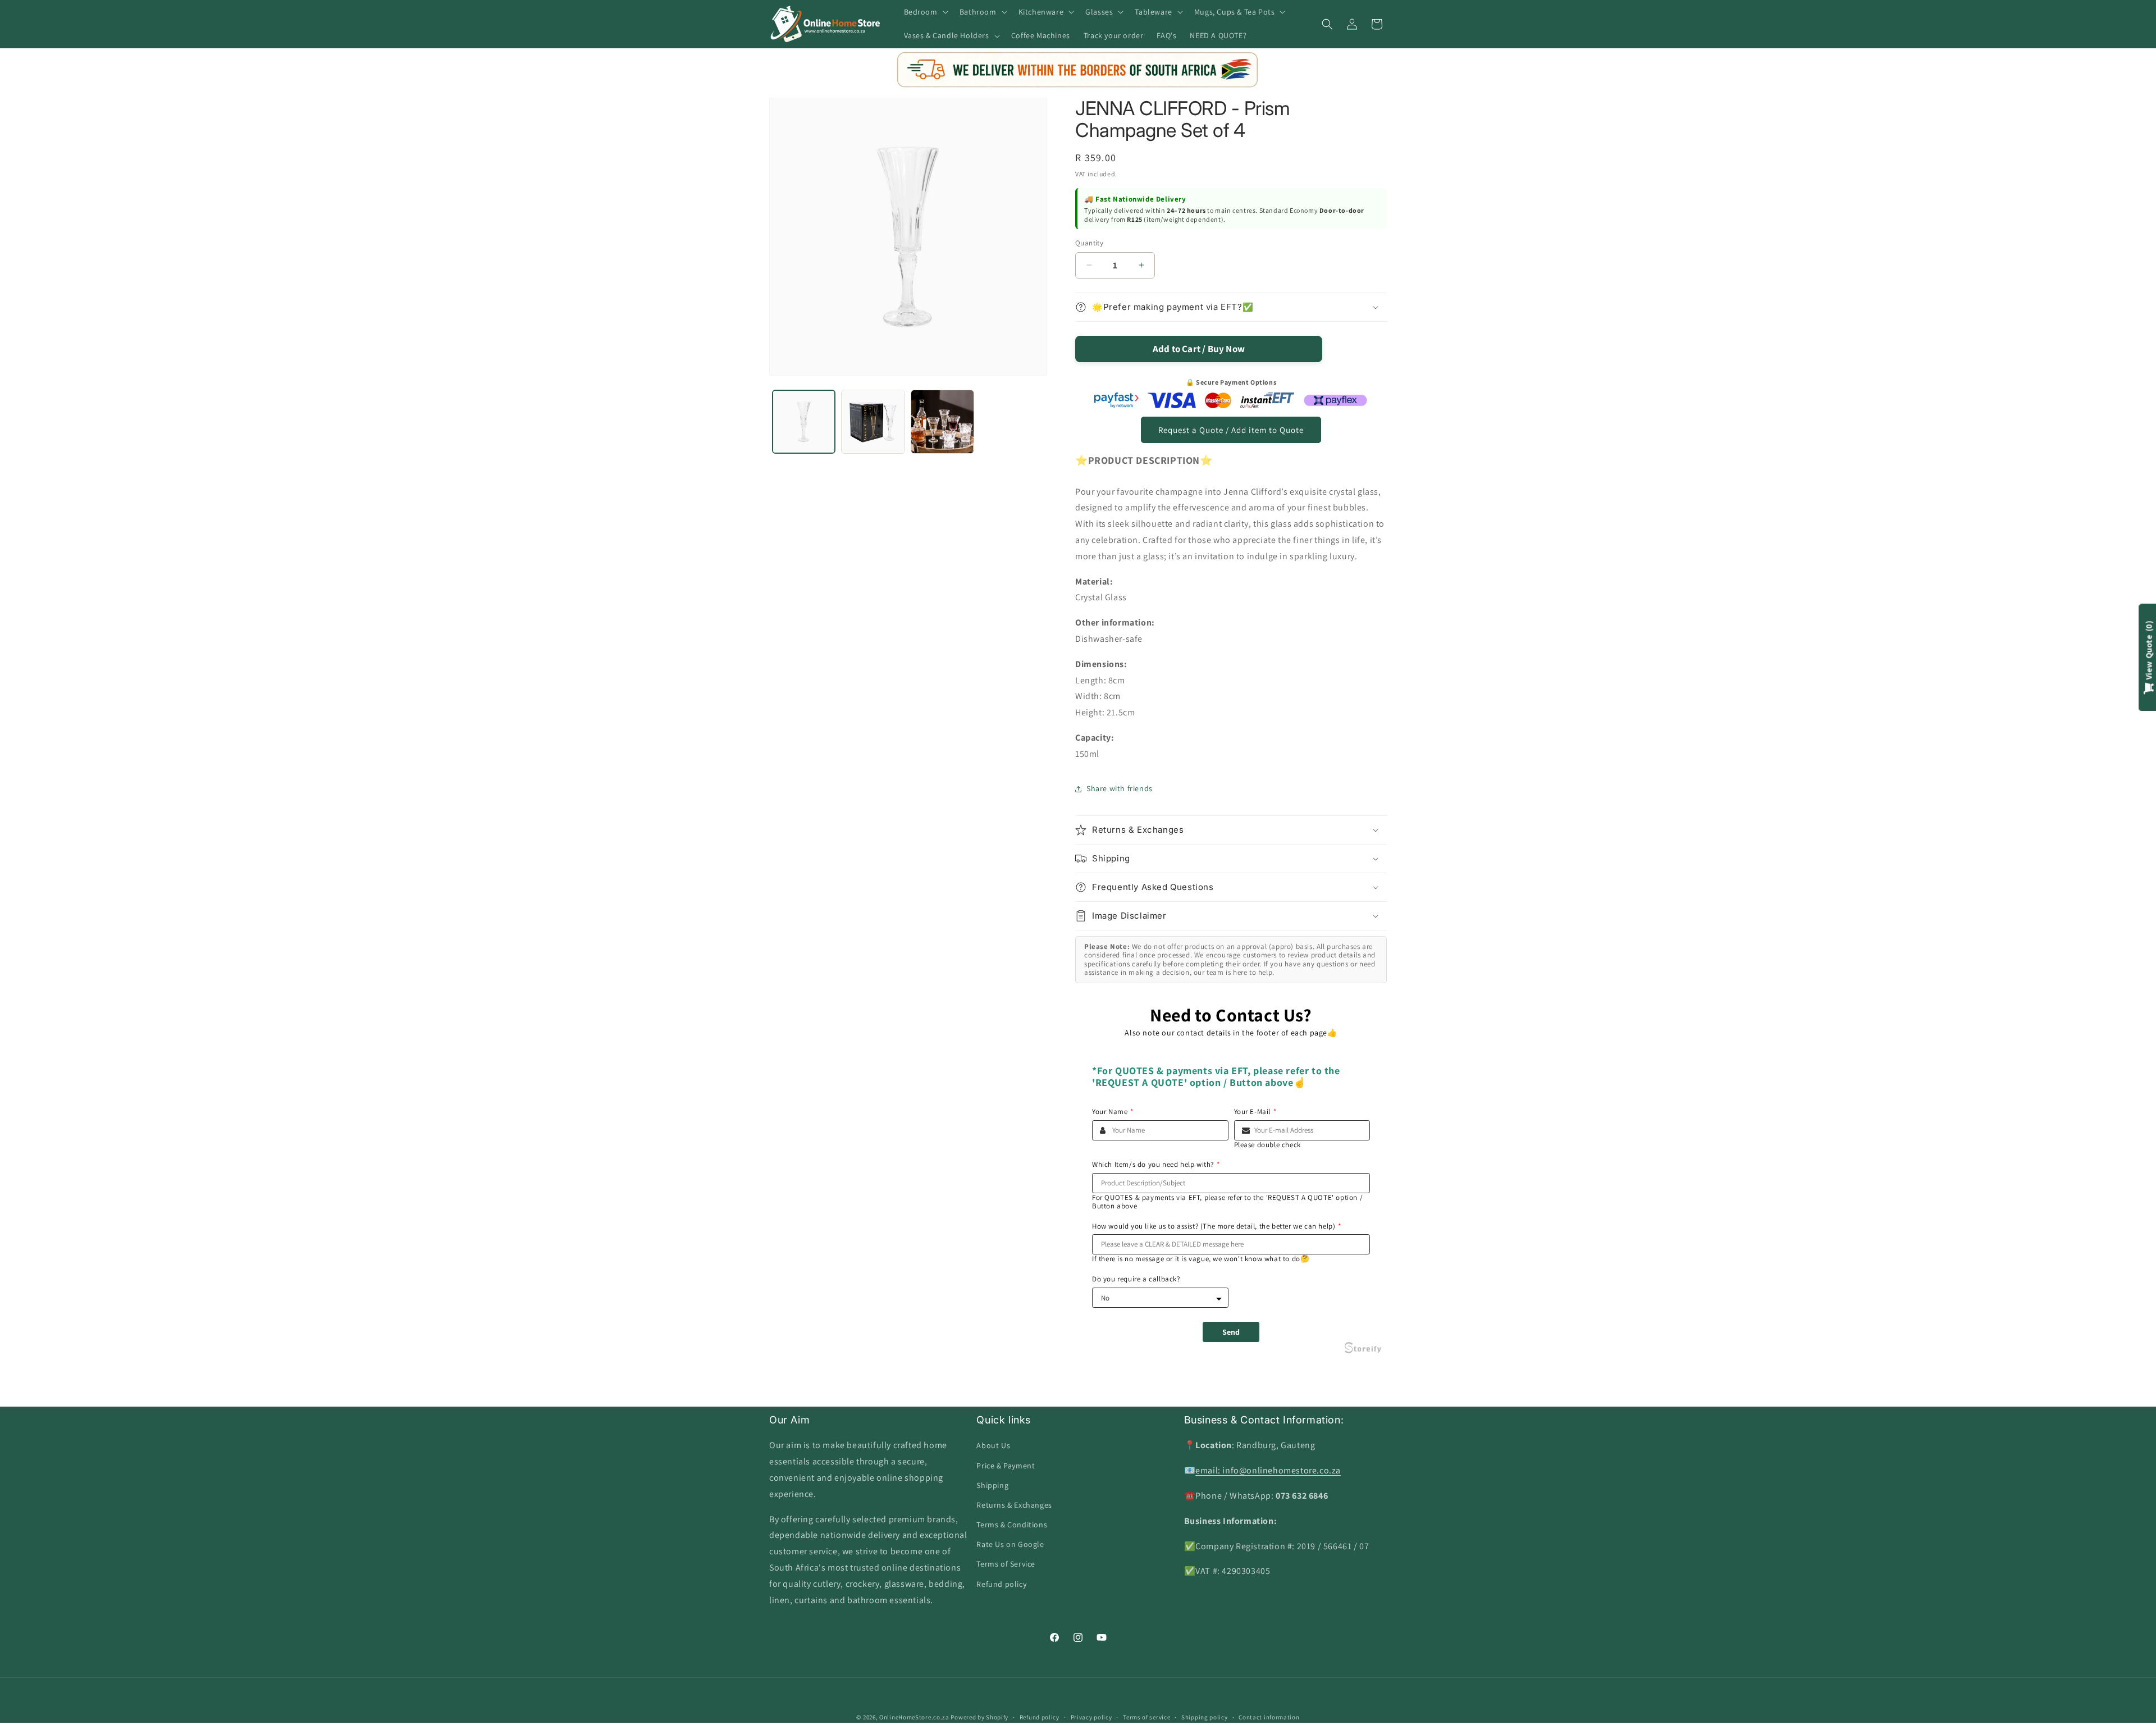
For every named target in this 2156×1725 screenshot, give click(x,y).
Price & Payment (1006, 1466)
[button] (925, 12)
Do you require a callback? (1136, 1279)
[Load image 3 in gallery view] (942, 421)
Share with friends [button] (1120, 788)
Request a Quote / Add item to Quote (1231, 430)
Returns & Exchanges (1014, 1505)
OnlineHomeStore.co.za (914, 1717)
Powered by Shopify (979, 1717)
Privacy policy (1091, 1717)
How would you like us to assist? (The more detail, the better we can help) (1217, 1226)
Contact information (1269, 1717)
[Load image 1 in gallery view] (804, 421)
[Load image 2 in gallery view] (873, 421)
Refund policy (1001, 1584)
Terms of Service (1006, 1564)
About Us (993, 1446)
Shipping (992, 1485)
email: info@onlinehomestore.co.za (1268, 1471)
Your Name (1113, 1112)
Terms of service (1146, 1717)
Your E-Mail (1255, 1112)
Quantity (1089, 243)
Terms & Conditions (1012, 1525)
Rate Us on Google (1010, 1545)
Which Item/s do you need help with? (1156, 1165)
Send (1231, 1332)
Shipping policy (1205, 1717)
